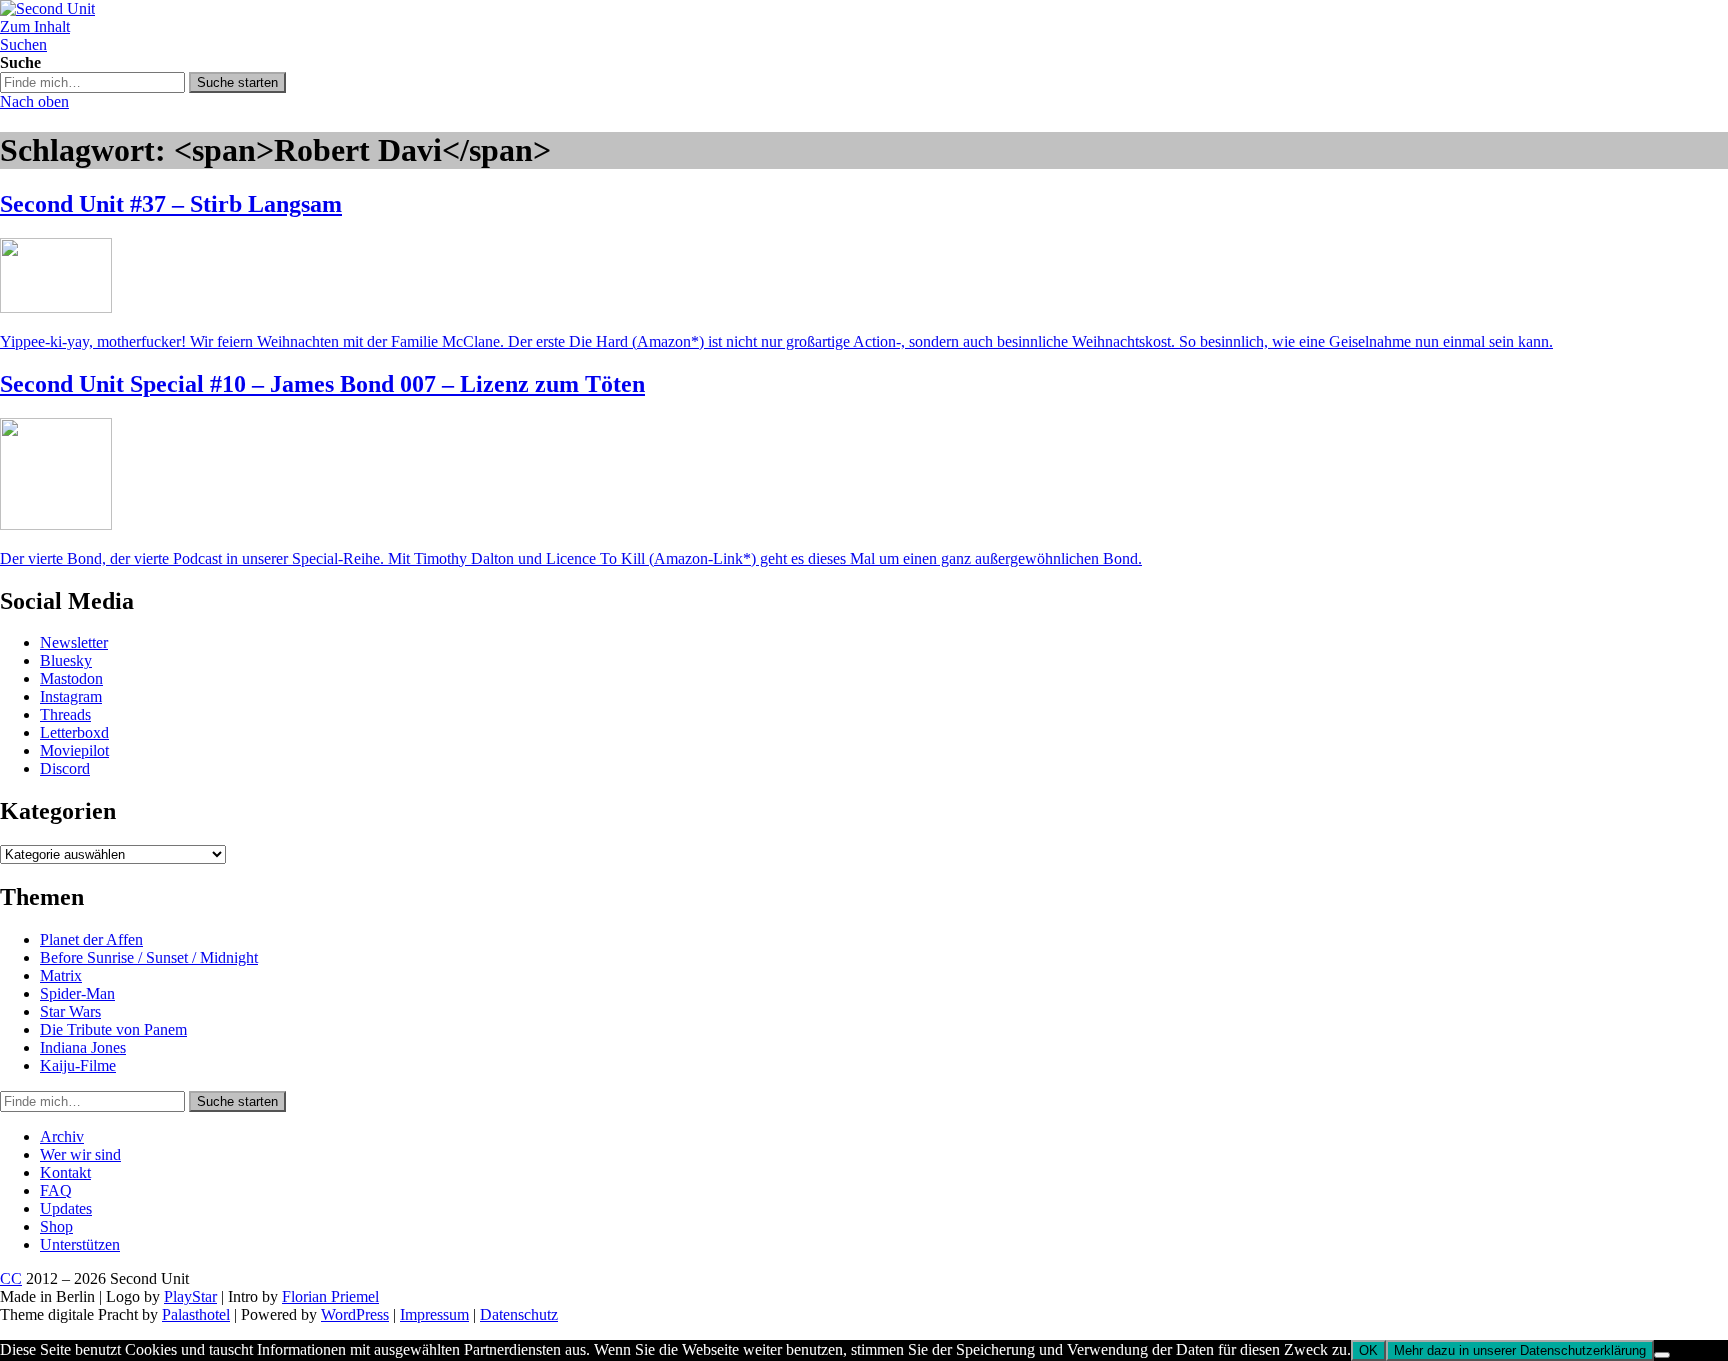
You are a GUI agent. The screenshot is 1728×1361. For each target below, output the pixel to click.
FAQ (56, 1190)
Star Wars (70, 1011)
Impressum (434, 1314)
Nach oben (34, 101)
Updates (66, 1208)
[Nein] (1662, 1355)
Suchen (23, 44)
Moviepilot (74, 750)
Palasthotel (196, 1314)
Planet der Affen (91, 939)
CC (11, 1278)
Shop (56, 1226)
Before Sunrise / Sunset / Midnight (149, 957)
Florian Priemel (330, 1296)
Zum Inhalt (35, 26)
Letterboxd (74, 732)
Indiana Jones (83, 1047)
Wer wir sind (80, 1154)
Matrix (61, 975)
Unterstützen (80, 1244)
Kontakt (65, 1172)
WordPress (355, 1314)
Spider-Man (77, 993)
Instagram (71, 696)
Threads (65, 714)
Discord (65, 768)
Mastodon (71, 678)
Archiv (62, 1136)
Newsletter (74, 642)
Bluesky (66, 660)
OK (1368, 1350)
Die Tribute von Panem (113, 1029)
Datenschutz (519, 1314)
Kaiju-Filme (78, 1065)
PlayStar (190, 1296)
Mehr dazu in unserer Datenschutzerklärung (1520, 1350)
